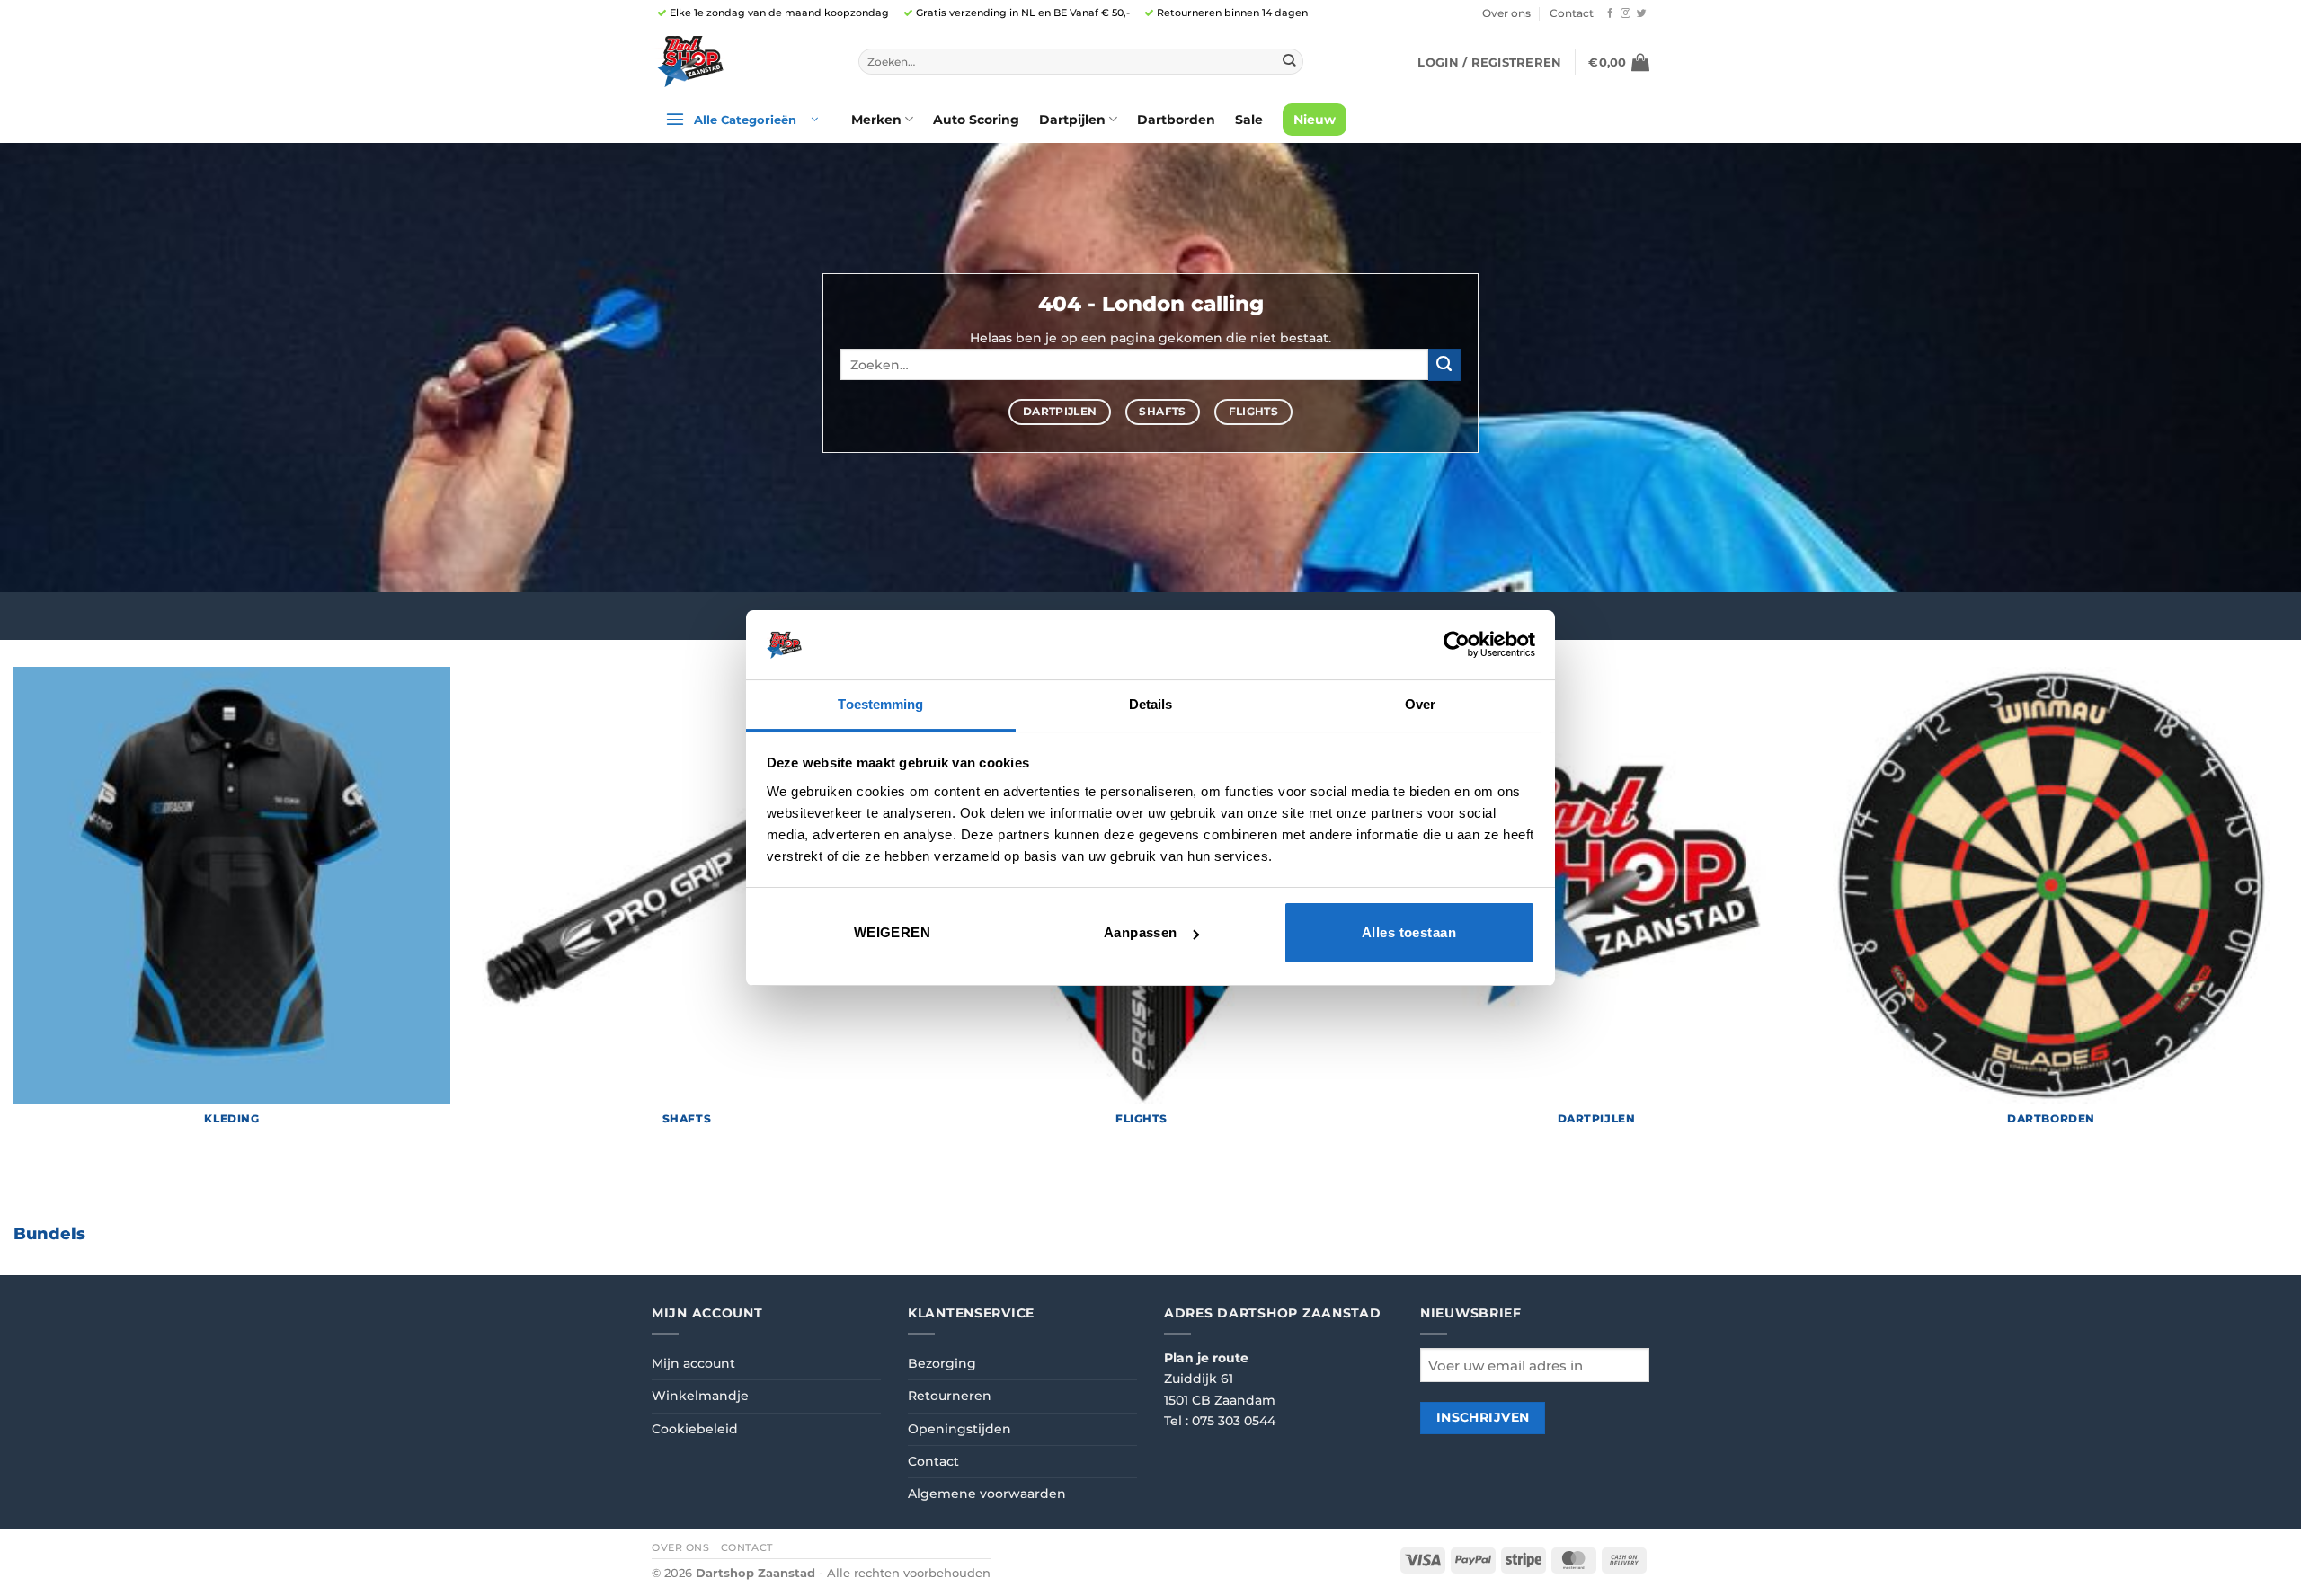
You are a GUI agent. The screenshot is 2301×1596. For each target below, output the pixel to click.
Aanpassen (1141, 932)
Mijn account (693, 1363)
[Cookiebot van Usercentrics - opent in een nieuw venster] (1457, 644)
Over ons (1506, 13)
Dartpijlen (1072, 120)
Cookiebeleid (695, 1429)
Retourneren (950, 1396)
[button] (1489, 62)
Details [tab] (1151, 704)
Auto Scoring (976, 120)
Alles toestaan (1409, 932)
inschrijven (1483, 1417)
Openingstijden (959, 1429)
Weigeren (893, 932)
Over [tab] (1420, 704)
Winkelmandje (700, 1396)
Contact (1572, 13)
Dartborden (1176, 120)
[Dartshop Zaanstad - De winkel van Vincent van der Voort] (742, 62)
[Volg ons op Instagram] (1626, 13)
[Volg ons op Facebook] (1610, 13)
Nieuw (1315, 120)
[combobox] (1081, 62)
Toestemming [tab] (880, 704)
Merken (876, 120)
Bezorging (942, 1363)
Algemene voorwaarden (987, 1494)
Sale (1249, 120)
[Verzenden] (1288, 62)
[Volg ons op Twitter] (1642, 13)
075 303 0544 (1234, 1421)
